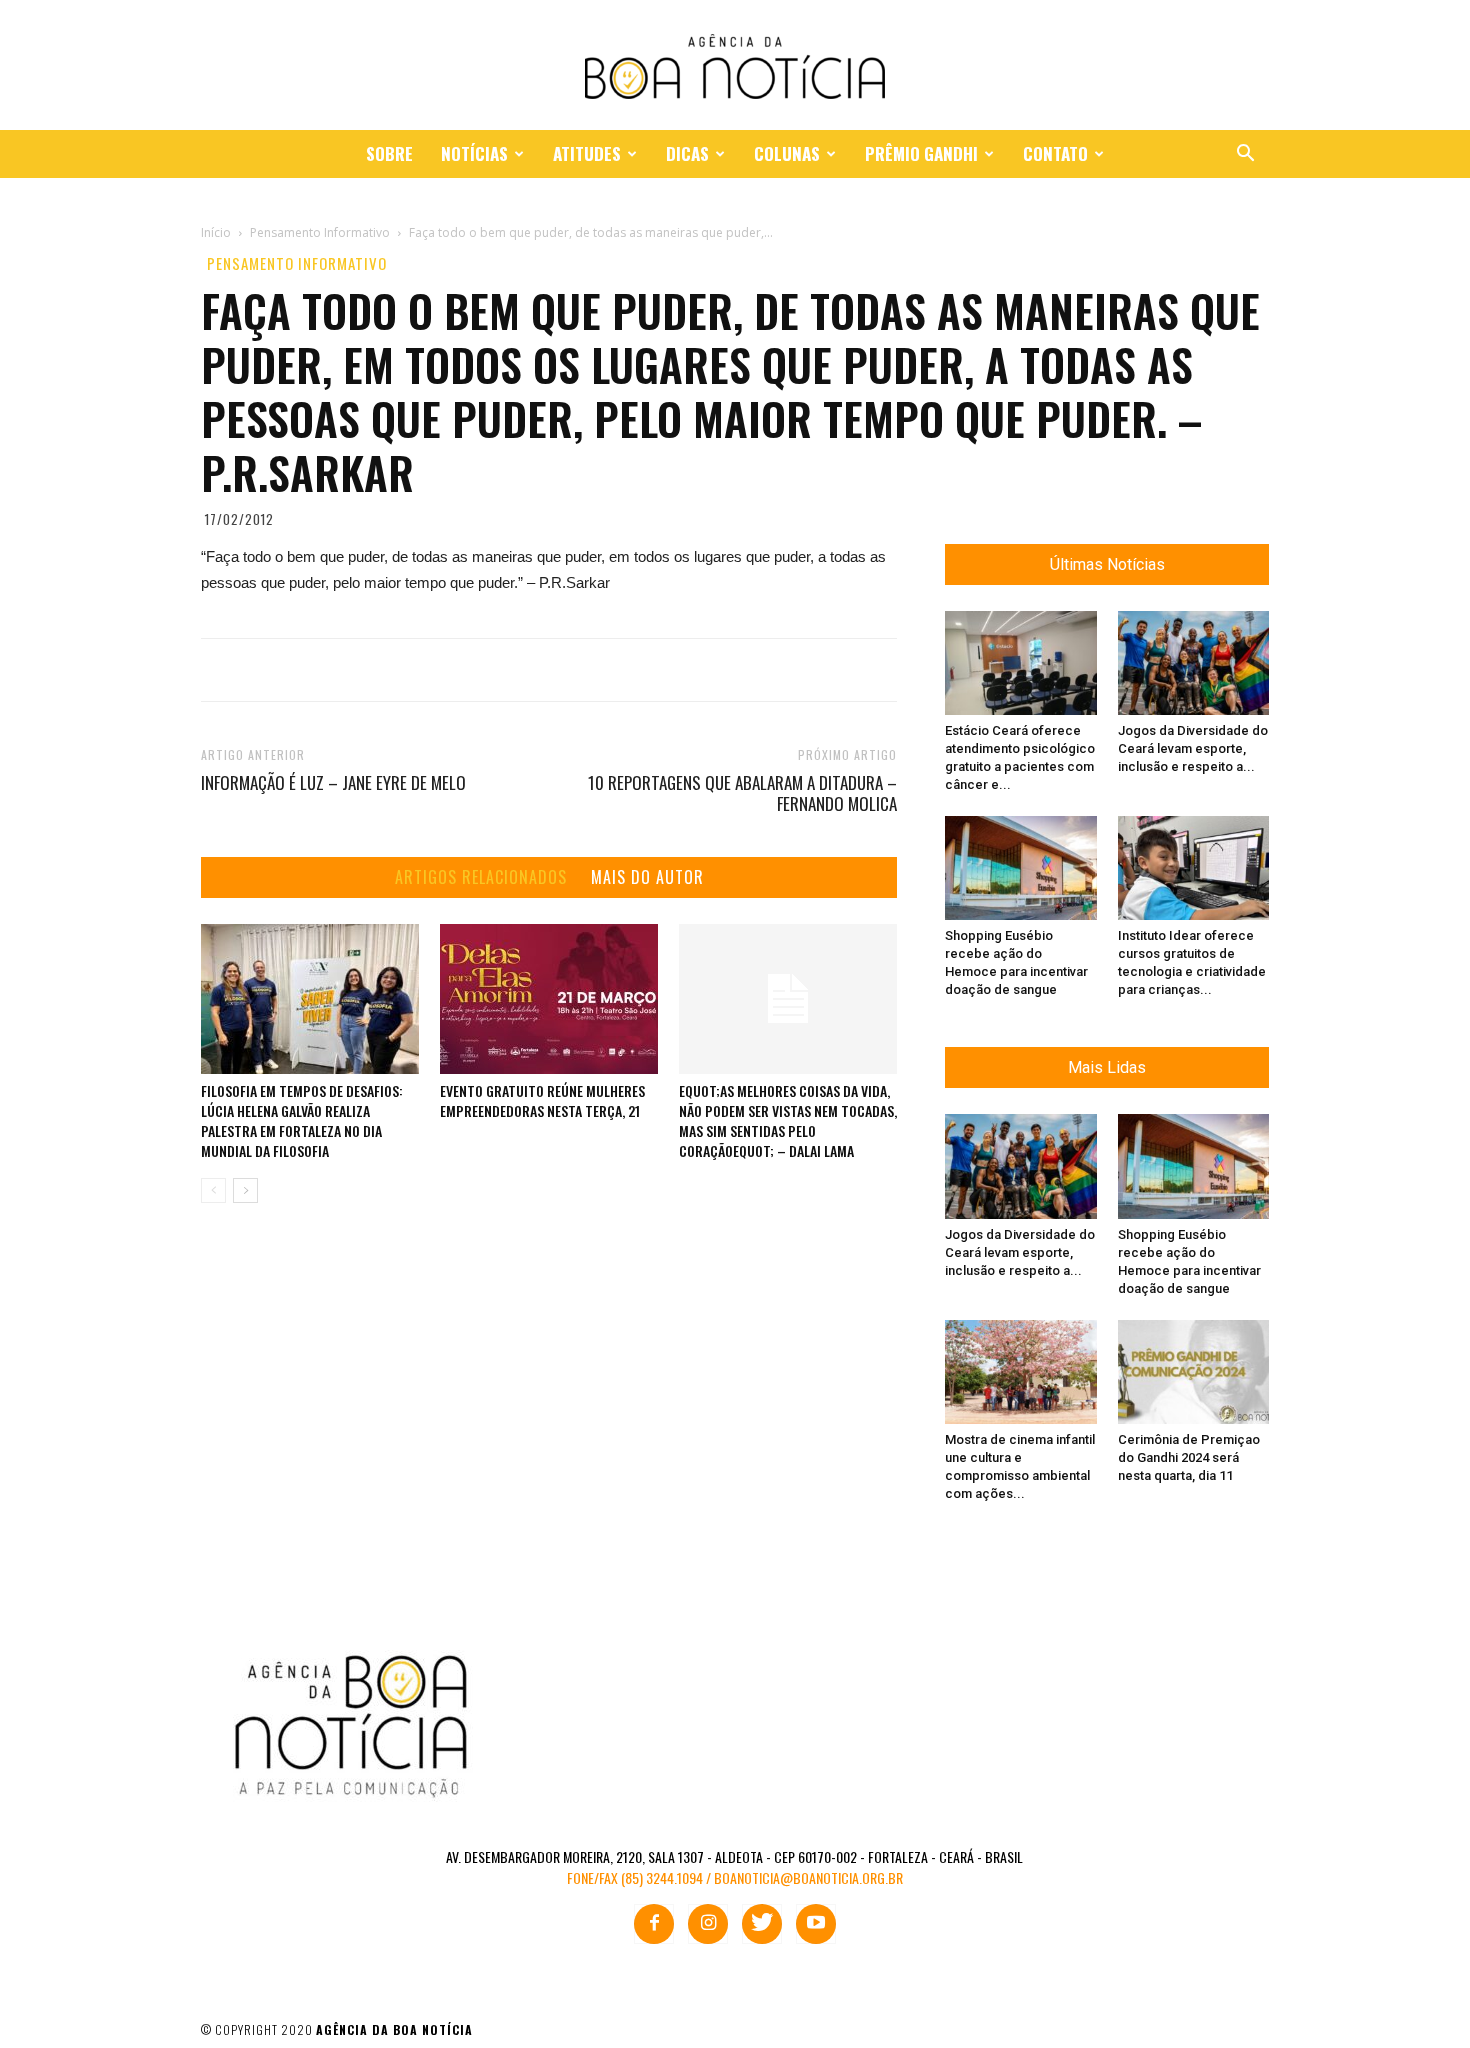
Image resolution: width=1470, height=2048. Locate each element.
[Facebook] (654, 1924)
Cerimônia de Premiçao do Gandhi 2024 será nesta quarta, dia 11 (1189, 1457)
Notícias (474, 153)
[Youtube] (816, 1924)
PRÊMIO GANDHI (921, 153)
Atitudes (587, 153)
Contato (1055, 153)
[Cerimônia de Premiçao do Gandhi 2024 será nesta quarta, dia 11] (1194, 1372)
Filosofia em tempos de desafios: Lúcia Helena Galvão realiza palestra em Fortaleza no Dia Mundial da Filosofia (302, 1120)
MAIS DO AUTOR (647, 877)
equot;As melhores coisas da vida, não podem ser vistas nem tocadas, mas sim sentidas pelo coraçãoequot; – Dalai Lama (788, 1120)
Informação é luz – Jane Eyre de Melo (333, 782)
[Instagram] (708, 1924)
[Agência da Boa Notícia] (735, 66)
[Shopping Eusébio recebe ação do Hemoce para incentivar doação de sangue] (1021, 868)
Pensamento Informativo (297, 263)
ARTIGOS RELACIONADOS (481, 877)
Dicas (687, 153)
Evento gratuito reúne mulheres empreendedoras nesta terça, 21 (542, 1100)
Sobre (389, 153)
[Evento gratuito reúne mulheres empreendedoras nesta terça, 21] (549, 999)
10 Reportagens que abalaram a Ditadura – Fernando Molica (742, 793)
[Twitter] (762, 1924)
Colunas (787, 153)
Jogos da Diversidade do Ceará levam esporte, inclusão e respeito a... (1193, 748)
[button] (1245, 155)
